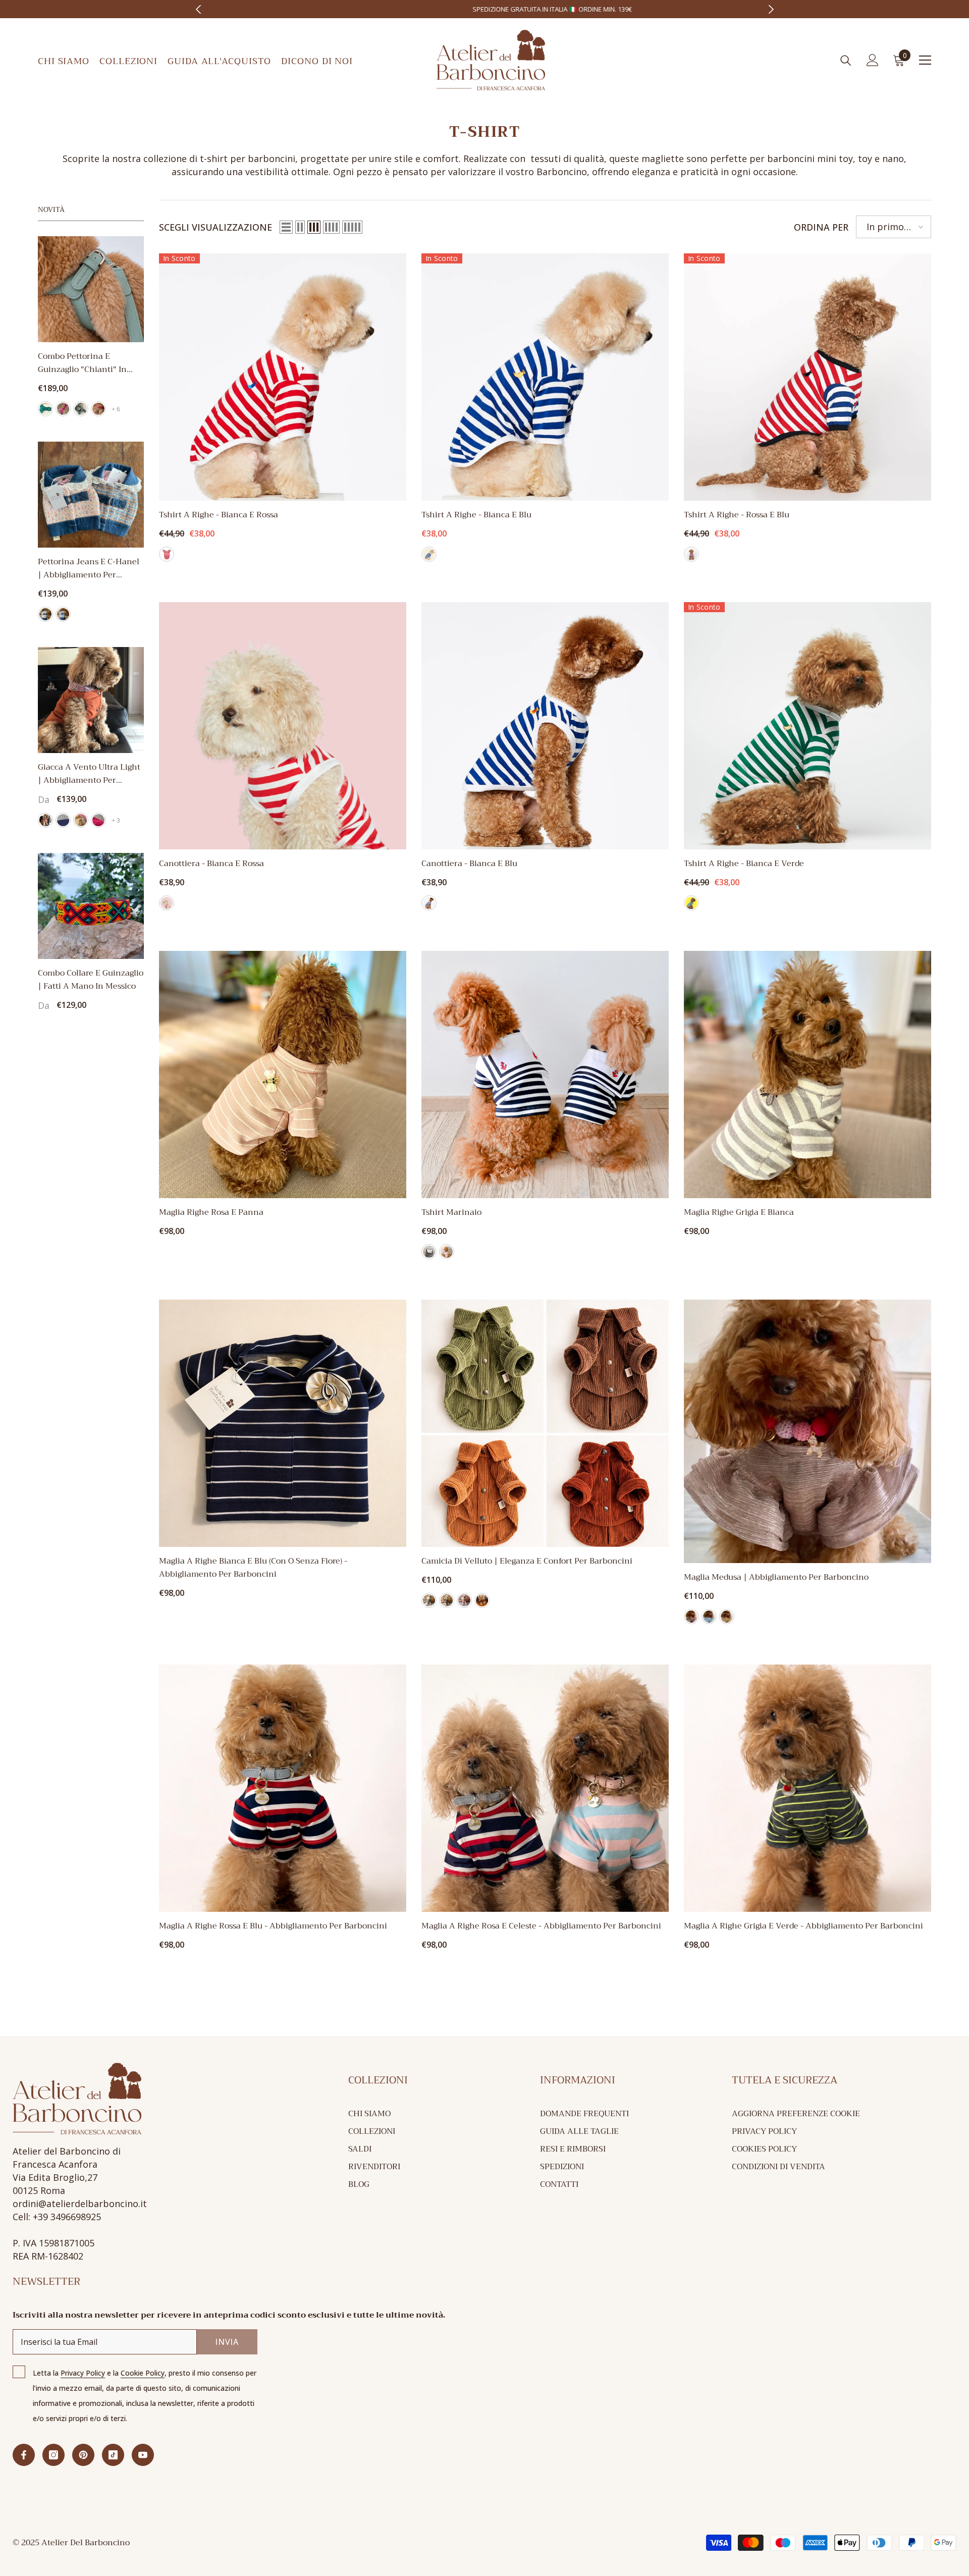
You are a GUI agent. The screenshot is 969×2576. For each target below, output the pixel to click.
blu (63, 820)
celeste (709, 1617)
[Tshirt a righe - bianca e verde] (807, 726)
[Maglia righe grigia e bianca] (807, 1075)
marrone (447, 1600)
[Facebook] (24, 2455)
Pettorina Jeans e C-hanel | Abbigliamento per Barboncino (89, 568)
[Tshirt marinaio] (545, 1075)
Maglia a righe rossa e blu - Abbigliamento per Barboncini (273, 1926)
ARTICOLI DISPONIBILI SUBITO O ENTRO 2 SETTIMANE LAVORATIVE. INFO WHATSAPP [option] (601, 9)
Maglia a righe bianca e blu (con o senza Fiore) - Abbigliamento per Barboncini (253, 1568)
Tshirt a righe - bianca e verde (744, 864)
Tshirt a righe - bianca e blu (476, 515)
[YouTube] (143, 2455)
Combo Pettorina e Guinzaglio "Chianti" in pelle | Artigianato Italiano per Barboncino (89, 363)
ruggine (482, 1600)
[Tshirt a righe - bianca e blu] (545, 377)
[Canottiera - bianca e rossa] (283, 726)
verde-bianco (691, 903)
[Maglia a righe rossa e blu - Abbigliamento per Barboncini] (283, 1788)
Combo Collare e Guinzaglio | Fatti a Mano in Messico (91, 980)
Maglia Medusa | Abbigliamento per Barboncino (776, 1577)
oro (727, 1617)
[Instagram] (53, 2455)
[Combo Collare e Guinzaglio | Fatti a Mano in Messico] (91, 906)
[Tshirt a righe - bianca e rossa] (283, 377)
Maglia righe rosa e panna (211, 1212)
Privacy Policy (83, 2373)
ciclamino (98, 820)
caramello (45, 820)
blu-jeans (63, 614)
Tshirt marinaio (451, 1212)
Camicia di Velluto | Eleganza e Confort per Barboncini (527, 1561)
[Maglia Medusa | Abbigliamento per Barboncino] (807, 1431)
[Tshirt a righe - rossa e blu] (807, 377)
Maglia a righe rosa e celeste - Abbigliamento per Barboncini (541, 1926)
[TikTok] (113, 2455)
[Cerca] (846, 60)
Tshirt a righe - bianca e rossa (219, 515)
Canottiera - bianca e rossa (211, 864)
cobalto (45, 409)
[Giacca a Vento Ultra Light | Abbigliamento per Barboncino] (91, 700)
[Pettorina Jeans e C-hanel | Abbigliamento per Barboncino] (91, 495)
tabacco (464, 1600)
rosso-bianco (167, 554)
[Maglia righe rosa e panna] (283, 1075)
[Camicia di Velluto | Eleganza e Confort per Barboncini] (545, 1423)
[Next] (771, 9)
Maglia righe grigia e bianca (739, 1212)
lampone (63, 409)
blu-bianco (429, 554)
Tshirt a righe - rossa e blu (737, 515)
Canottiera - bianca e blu (469, 864)
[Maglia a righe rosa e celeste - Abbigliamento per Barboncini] (545, 1788)
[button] (286, 227)
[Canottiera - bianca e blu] (545, 726)
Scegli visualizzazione (216, 227)
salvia (81, 409)
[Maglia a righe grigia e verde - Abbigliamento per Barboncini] (807, 1788)
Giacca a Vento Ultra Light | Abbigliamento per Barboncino (89, 774)
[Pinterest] (83, 2455)
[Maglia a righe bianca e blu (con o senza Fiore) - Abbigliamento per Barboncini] (283, 1423)
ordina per (821, 227)
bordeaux (98, 409)
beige (81, 820)
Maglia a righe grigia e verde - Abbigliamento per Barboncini (803, 1926)
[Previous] (198, 9)
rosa (45, 614)
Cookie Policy (143, 2373)
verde (429, 1600)
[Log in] (873, 60)
